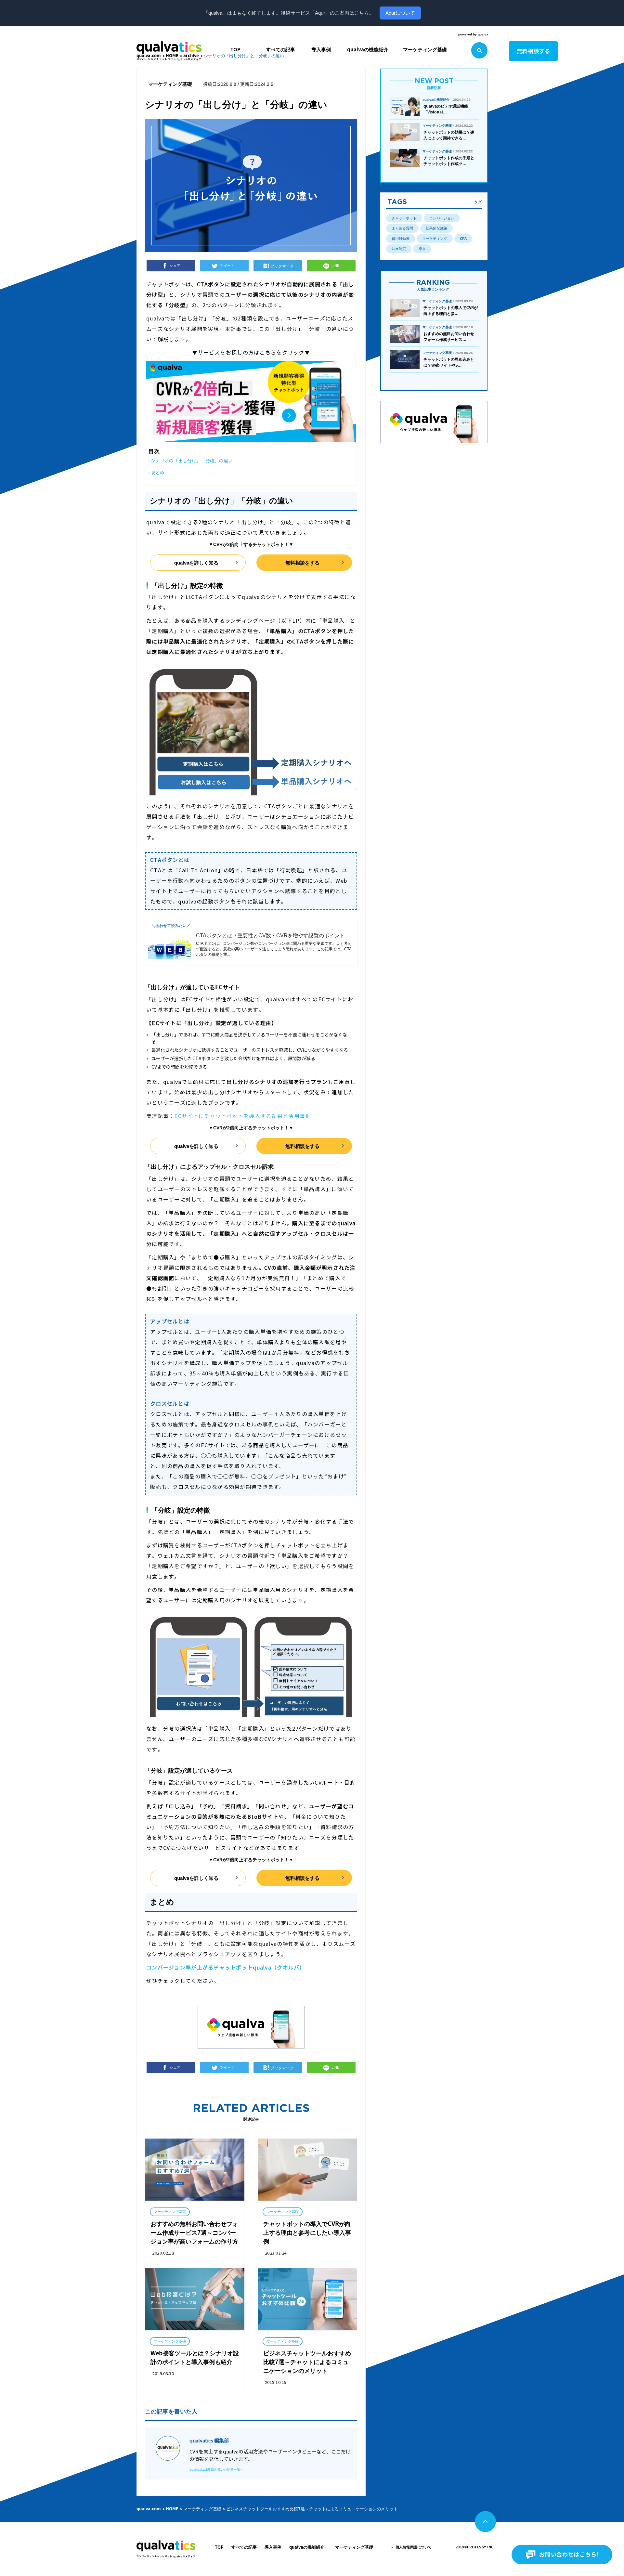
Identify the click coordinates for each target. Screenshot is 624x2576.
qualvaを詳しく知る (196, 563)
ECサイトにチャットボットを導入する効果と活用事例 (242, 1116)
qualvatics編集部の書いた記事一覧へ (216, 2470)
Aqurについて (400, 13)
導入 (422, 249)
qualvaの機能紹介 (368, 50)
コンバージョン (442, 218)
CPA (463, 239)
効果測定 (399, 249)
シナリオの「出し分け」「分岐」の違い (192, 461)
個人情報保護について (414, 2547)
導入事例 (321, 50)
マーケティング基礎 (425, 50)
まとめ (158, 473)
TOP (235, 50)
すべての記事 (280, 50)
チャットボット (404, 218)
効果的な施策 (436, 228)
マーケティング (435, 239)
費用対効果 (401, 239)
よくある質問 (402, 228)
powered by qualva (473, 34)
